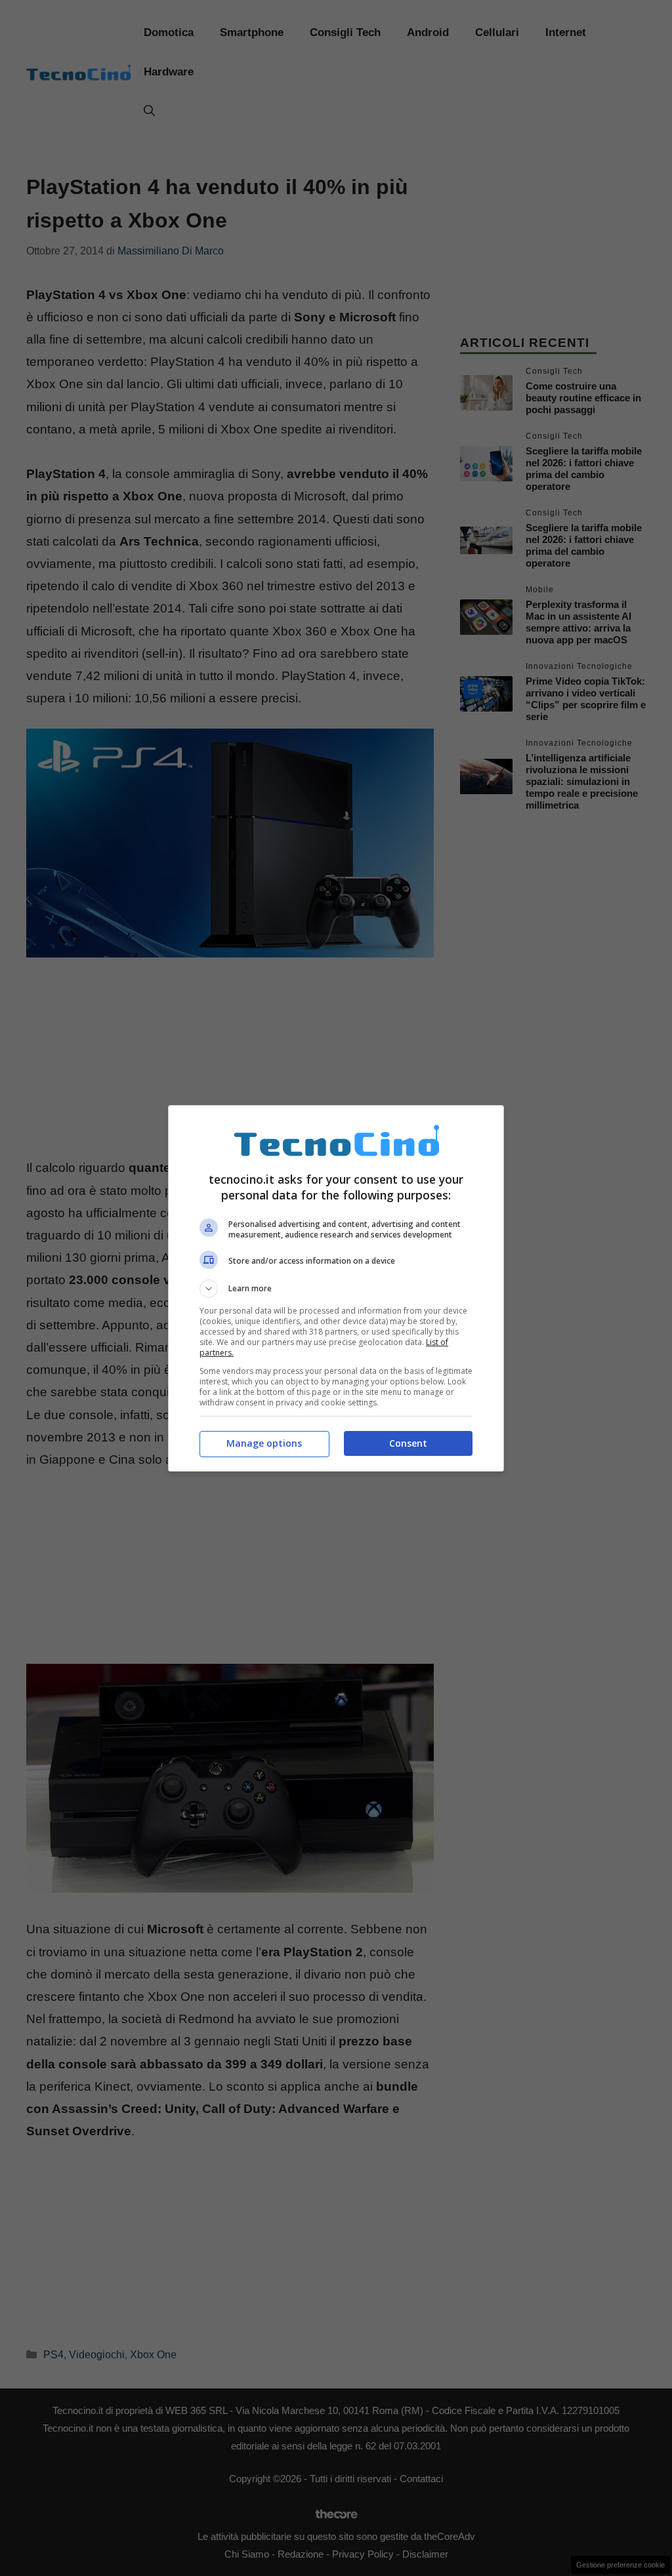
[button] (336, 1289)
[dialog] (336, 1288)
